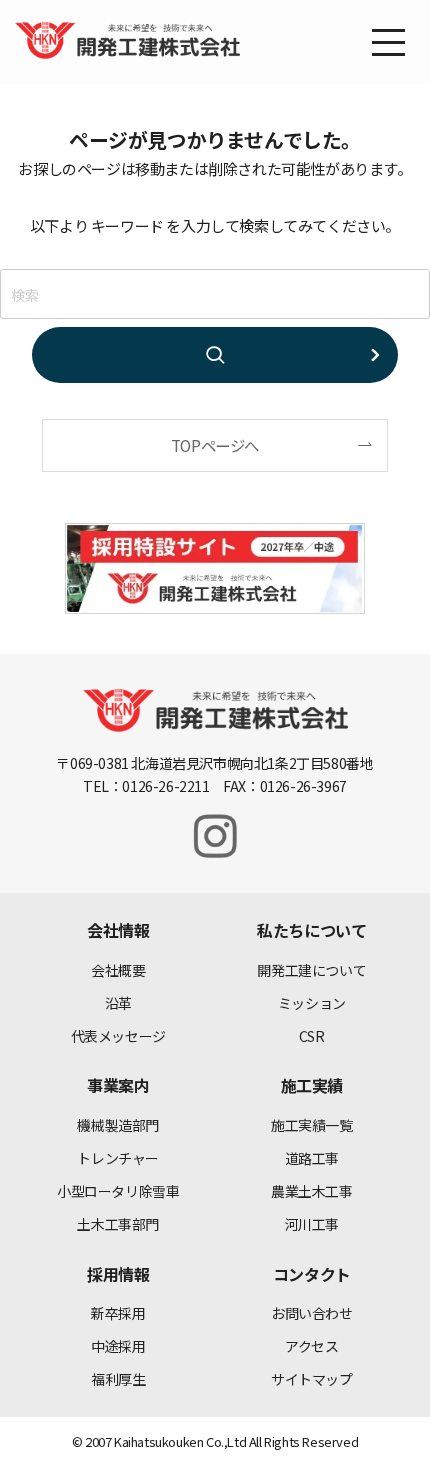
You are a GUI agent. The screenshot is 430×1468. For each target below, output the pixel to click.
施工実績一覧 (312, 1125)
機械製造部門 (118, 1125)
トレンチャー (118, 1158)
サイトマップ (312, 1379)
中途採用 (118, 1346)
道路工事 (312, 1158)
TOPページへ (215, 445)
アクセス (311, 1346)
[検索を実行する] (215, 355)
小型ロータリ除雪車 (118, 1191)
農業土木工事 (312, 1191)
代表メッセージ (118, 1036)
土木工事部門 (118, 1224)
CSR (312, 1036)
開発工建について (311, 970)
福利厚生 (118, 1379)
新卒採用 (118, 1313)
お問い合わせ (312, 1313)
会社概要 (118, 970)
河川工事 (312, 1224)
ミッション (312, 1003)
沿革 (118, 1003)
